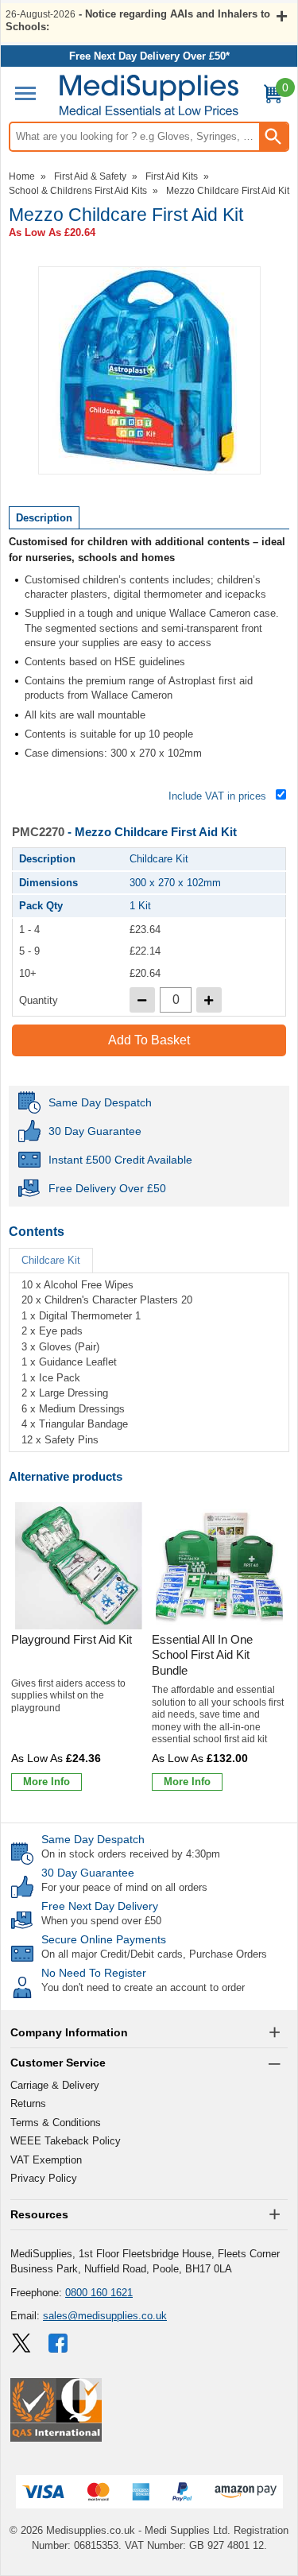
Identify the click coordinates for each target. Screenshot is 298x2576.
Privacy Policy (44, 2178)
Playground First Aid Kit (72, 1639)
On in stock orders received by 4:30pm (131, 1854)
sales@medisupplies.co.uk (105, 2316)
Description (44, 518)
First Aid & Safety (90, 176)
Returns (28, 2103)
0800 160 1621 (99, 2293)
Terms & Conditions (56, 2123)
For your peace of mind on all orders (124, 1887)
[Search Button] (273, 137)
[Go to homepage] (149, 95)
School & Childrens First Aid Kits (78, 191)
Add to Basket (149, 1040)
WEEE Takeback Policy (66, 2141)
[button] (149, 2033)
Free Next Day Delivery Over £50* (149, 56)
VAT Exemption (46, 2160)
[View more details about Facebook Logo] (60, 2343)
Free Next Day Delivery (100, 1906)
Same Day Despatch (93, 1839)
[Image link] (21, 2343)
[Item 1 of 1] (149, 370)
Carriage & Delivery (55, 2085)
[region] (79, 1566)
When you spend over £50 (101, 1921)
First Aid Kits (172, 176)
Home (22, 176)
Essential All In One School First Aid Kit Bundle (202, 1655)
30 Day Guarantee (88, 1873)
